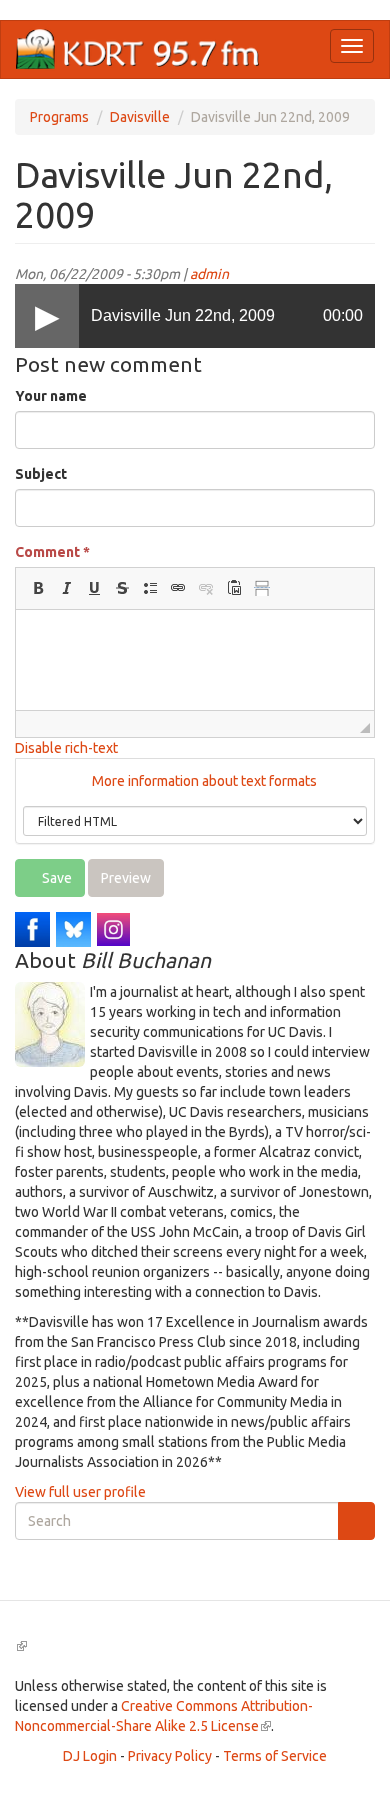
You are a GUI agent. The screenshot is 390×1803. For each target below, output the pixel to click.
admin (209, 274)
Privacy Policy (170, 1756)
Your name (51, 396)
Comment (52, 552)
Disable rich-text (66, 748)
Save (55, 878)
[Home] (138, 49)
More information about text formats (203, 781)
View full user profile (80, 1492)
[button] (38, 588)
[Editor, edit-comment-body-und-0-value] (195, 660)
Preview (126, 878)
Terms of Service (275, 1756)
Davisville (140, 117)
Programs (59, 117)
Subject (41, 474)
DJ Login (90, 1756)
